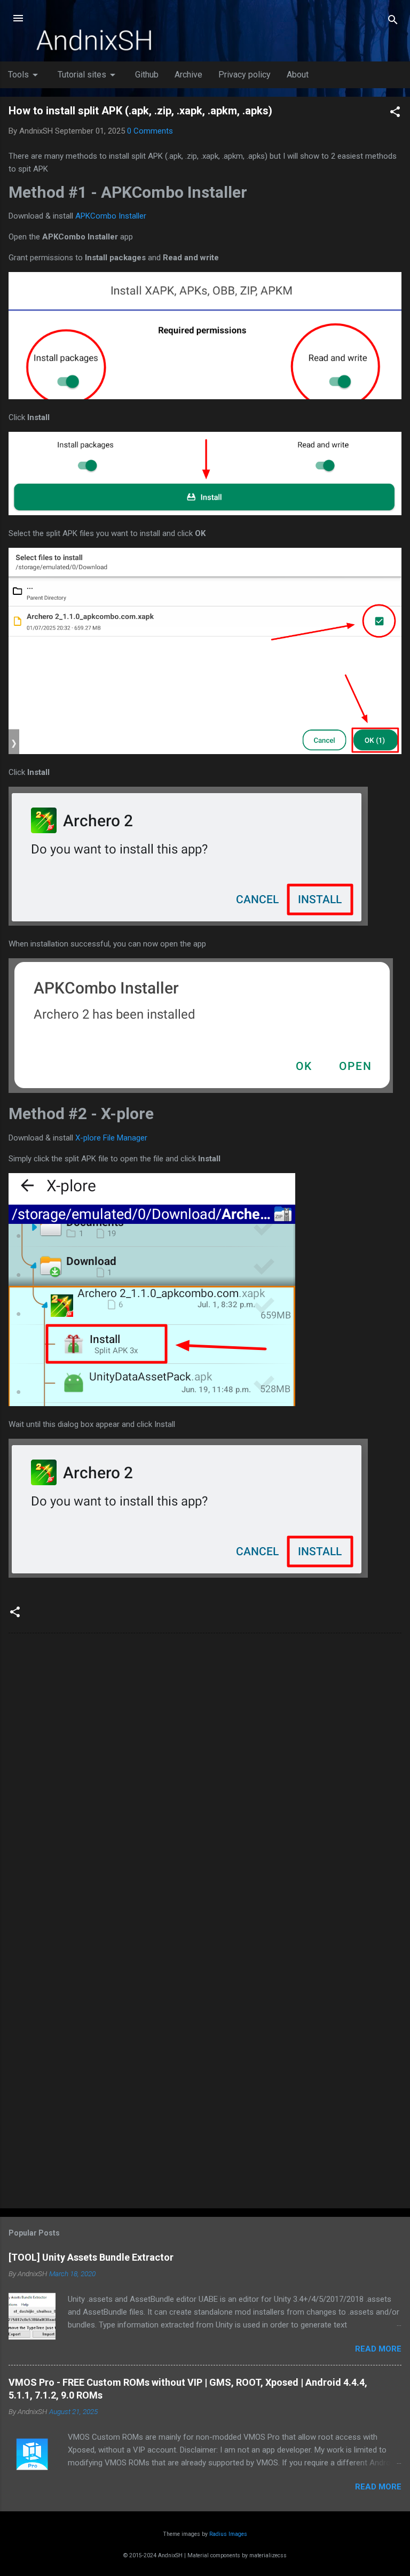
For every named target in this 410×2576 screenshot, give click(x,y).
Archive (188, 75)
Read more (378, 2349)
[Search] (393, 22)
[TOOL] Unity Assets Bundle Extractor (91, 2257)
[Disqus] (205, 1778)
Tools (25, 75)
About (298, 75)
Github (147, 75)
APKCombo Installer (111, 216)
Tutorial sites (88, 75)
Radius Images (228, 2534)
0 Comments (150, 131)
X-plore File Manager (111, 1138)
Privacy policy (245, 75)
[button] (395, 114)
